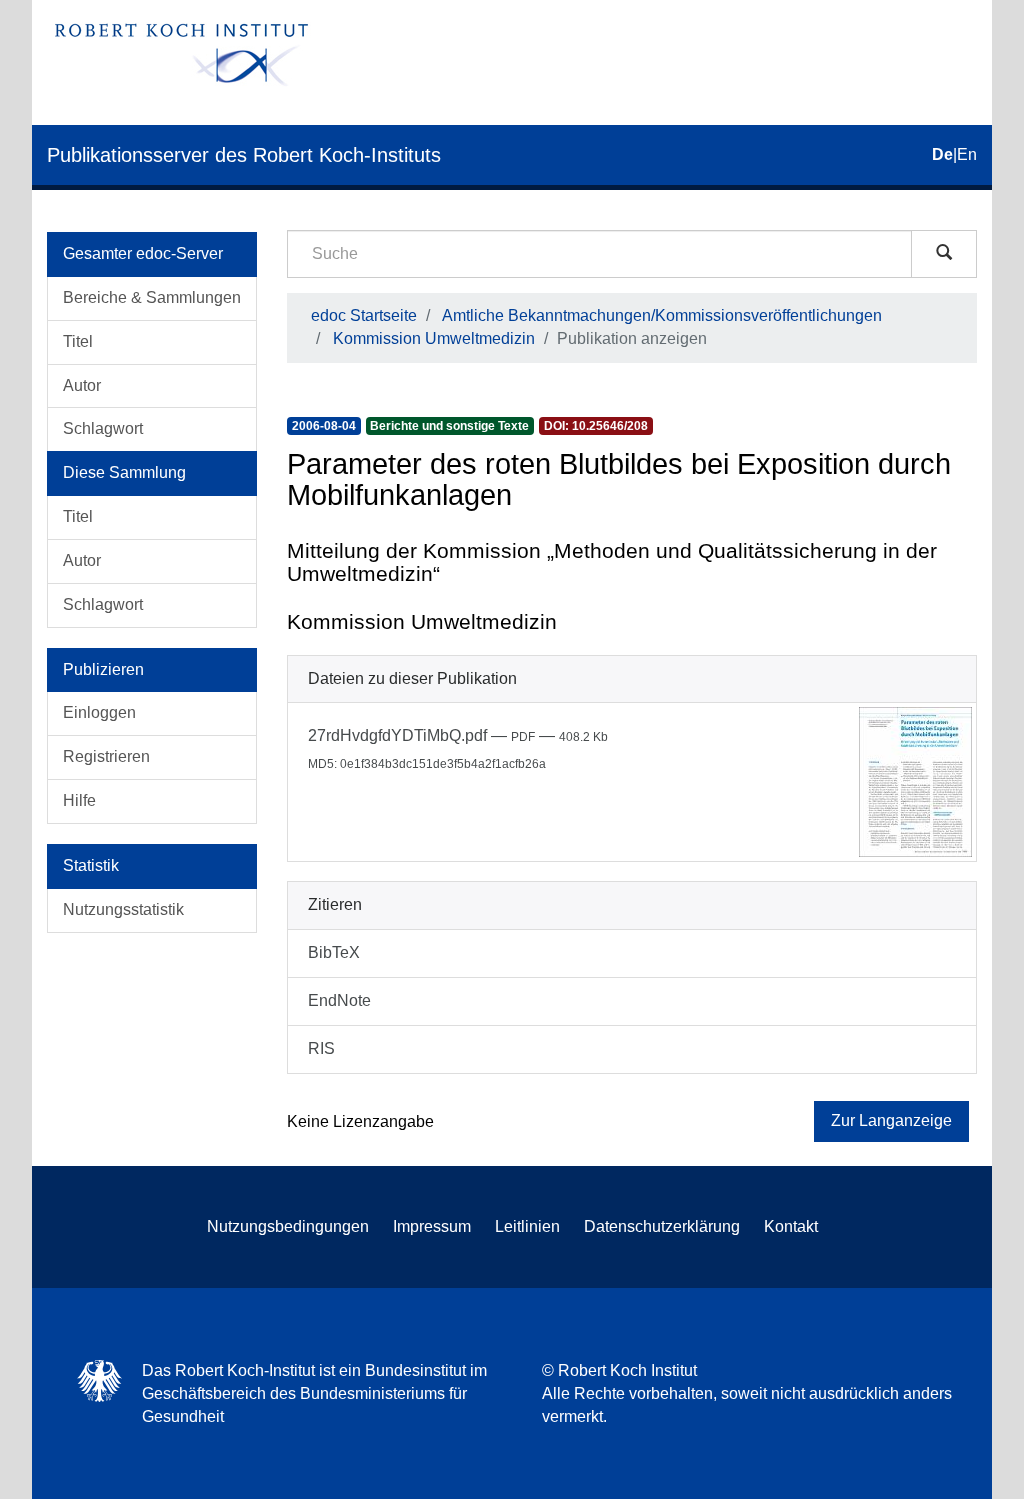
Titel (78, 341)
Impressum (432, 1226)
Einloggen (99, 712)
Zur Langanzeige (891, 1120)
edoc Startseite (364, 315)
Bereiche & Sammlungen (152, 297)
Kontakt (791, 1226)
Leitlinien (527, 1226)
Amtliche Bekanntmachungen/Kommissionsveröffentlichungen (662, 315)
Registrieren (106, 756)
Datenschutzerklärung (662, 1226)
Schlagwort (103, 428)
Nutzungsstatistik (123, 909)
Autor (82, 385)
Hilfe (79, 800)
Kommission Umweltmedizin (434, 338)
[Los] (944, 254)
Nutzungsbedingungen (288, 1226)
